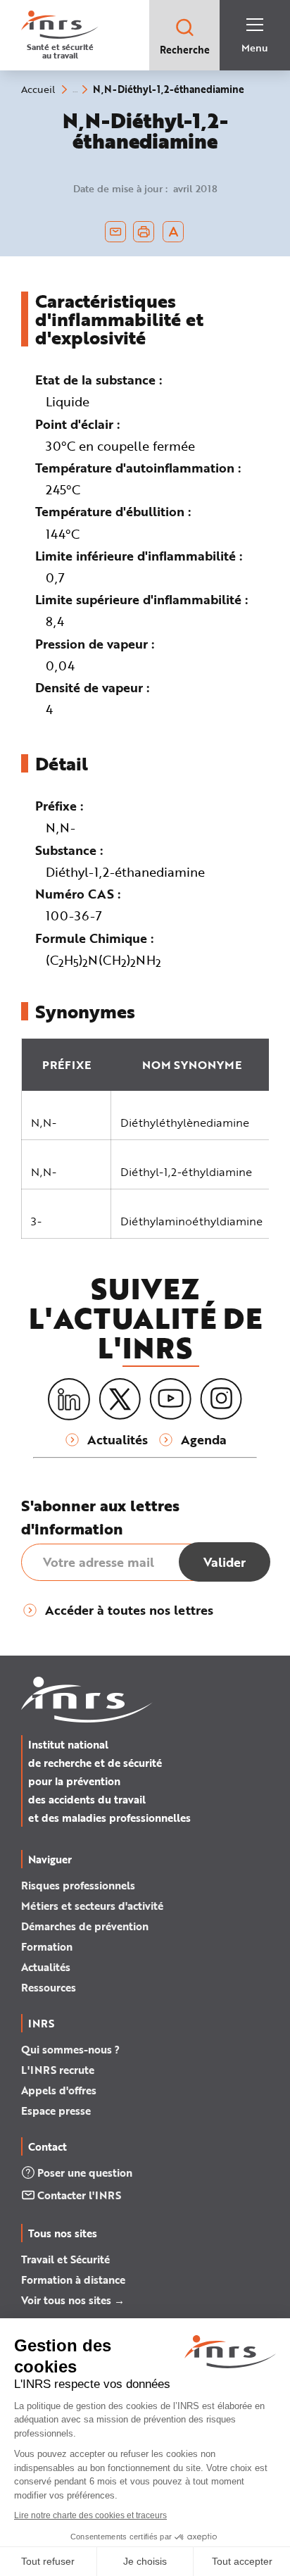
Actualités (46, 1967)
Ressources (49, 1987)
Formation (47, 1946)
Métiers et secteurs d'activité (92, 1906)
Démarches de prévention (85, 1926)
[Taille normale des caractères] (174, 232)
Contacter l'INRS (79, 2195)
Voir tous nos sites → (73, 2300)
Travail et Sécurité (65, 2259)
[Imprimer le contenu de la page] (144, 232)
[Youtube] (170, 1399)
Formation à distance (73, 2280)
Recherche (185, 50)
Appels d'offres (59, 2090)
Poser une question (85, 2172)
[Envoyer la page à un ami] (115, 232)
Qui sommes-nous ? (70, 2049)
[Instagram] (221, 1399)
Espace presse (56, 2111)
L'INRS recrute (58, 2070)
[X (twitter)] (120, 1399)
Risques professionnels (78, 1885)
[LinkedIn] (69, 1400)
